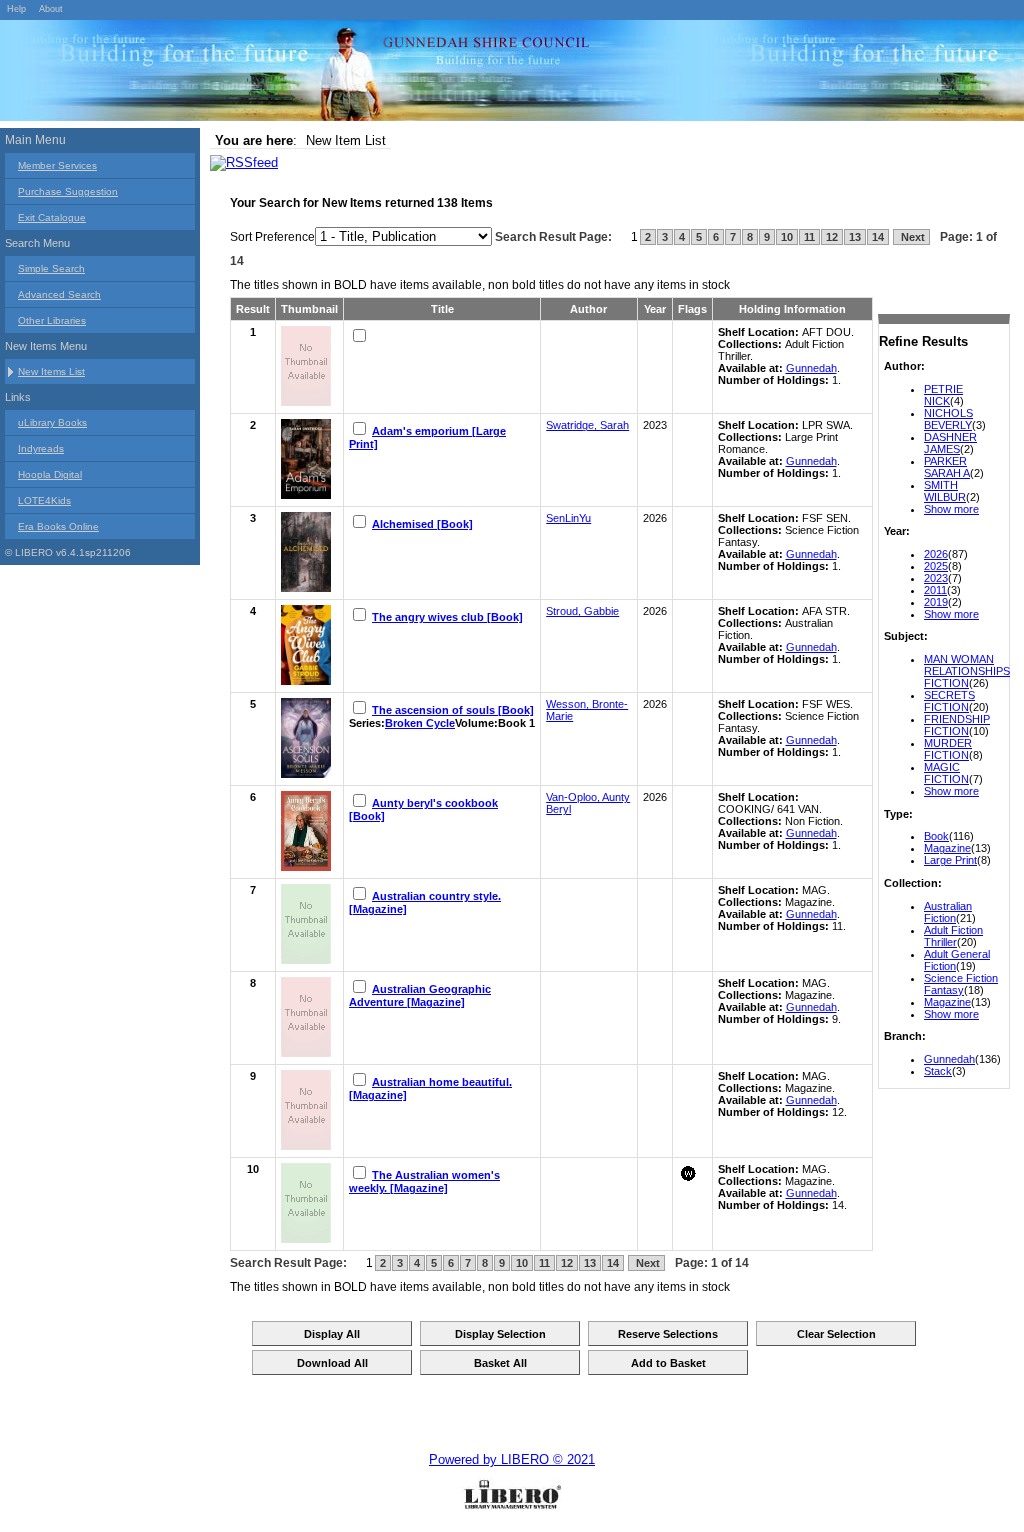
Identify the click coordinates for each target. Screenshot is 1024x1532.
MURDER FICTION (948, 749)
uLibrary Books (52, 422)
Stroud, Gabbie (582, 611)
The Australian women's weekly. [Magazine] (424, 1181)
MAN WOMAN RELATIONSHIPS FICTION (967, 671)
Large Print (950, 860)
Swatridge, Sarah (587, 425)
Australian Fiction (948, 912)
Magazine (947, 848)
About (51, 9)
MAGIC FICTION (946, 773)
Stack (938, 1071)
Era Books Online (58, 526)
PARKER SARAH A (947, 467)
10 (787, 237)
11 (809, 237)
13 (855, 237)
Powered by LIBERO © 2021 (512, 1459)
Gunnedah (949, 1059)
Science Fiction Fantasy (961, 984)
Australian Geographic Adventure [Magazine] (420, 995)
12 (832, 237)
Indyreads (41, 448)
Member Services (57, 165)
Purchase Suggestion (68, 191)
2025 (936, 566)
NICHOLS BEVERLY (948, 419)
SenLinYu (568, 518)
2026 (936, 554)
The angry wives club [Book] (447, 617)
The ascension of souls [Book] (453, 710)
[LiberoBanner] (300, 74)
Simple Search (51, 268)
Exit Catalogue (52, 217)
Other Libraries (52, 320)
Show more (951, 509)
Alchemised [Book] (422, 524)
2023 (936, 578)
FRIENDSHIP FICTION (957, 725)
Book (936, 836)
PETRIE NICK (943, 395)
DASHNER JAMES (950, 443)
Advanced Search (59, 294)
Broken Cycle (420, 723)
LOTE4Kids (44, 500)
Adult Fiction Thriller (953, 936)
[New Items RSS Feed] (244, 162)
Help (16, 9)
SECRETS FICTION (949, 701)
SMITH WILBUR (945, 491)
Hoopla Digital (50, 474)
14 (878, 237)
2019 (936, 602)
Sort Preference (272, 237)
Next (911, 237)
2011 (935, 590)
